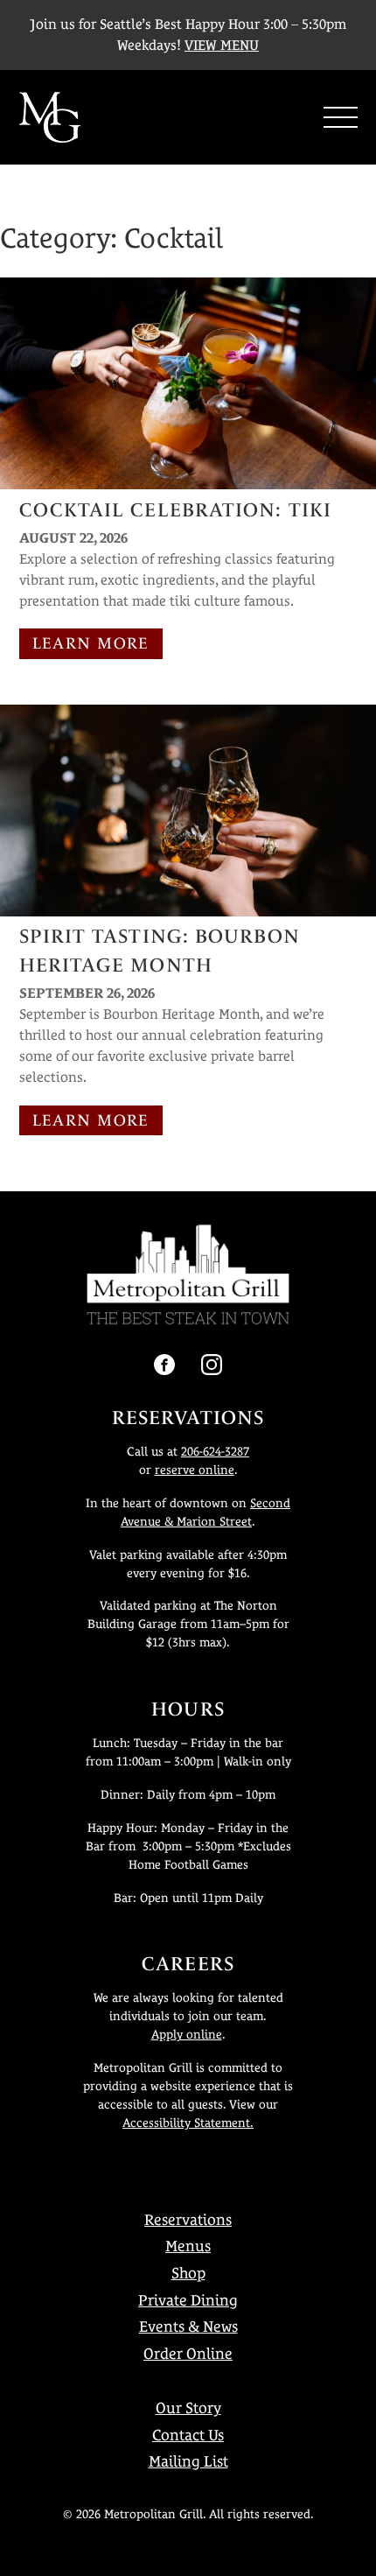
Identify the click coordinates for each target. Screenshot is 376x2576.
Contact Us (188, 2435)
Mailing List (188, 2461)
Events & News (188, 2327)
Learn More (91, 643)
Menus (188, 2246)
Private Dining (188, 2300)
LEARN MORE (91, 1120)
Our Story (188, 2408)
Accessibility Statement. (188, 2123)
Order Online (188, 2354)
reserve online (195, 1470)
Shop (188, 2273)
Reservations (188, 2220)
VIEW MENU (222, 45)
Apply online (187, 2034)
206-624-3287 (215, 1451)
